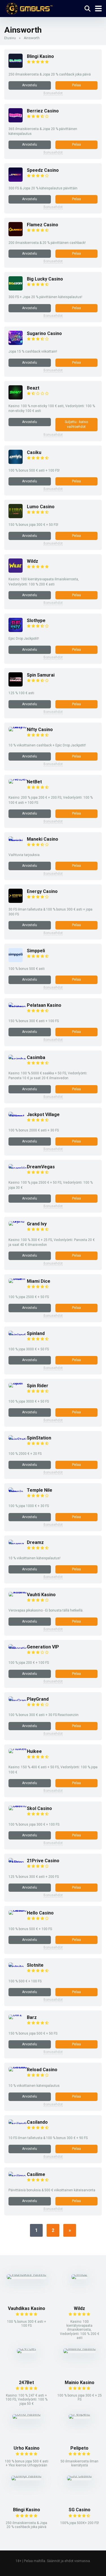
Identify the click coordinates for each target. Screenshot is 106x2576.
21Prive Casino (43, 1861)
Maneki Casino (43, 839)
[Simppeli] (16, 961)
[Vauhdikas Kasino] (27, 2274)
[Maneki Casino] (18, 841)
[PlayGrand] (18, 1701)
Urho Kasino (27, 2448)
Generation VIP (43, 1647)
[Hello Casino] (18, 1910)
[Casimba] (18, 1059)
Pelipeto (79, 2448)
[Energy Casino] (16, 901)
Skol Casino (39, 1808)
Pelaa (76, 85)
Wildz (33, 561)
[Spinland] (18, 1335)
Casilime (36, 2174)
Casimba (36, 1057)
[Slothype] (16, 630)
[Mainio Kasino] (80, 2348)
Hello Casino (40, 1913)
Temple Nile (40, 1490)
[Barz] (15, 2015)
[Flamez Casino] (16, 235)
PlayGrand (38, 1699)
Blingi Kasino (40, 56)
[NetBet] (18, 779)
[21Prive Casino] (18, 1862)
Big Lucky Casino (45, 279)
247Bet (26, 2383)
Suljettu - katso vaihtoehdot (76, 424)
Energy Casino (42, 891)
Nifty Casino (40, 730)
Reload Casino (42, 2070)
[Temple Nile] (18, 1492)
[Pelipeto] (79, 2414)
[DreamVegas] (18, 1168)
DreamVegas (41, 1167)
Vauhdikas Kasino (27, 2308)
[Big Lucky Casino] (16, 289)
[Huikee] (18, 1749)
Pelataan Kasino (44, 1005)
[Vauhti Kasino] (18, 1592)
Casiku (34, 452)
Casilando (37, 2122)
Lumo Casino (41, 507)
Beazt (33, 388)
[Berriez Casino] (16, 121)
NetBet (34, 782)
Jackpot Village (43, 1115)
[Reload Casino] (18, 2067)
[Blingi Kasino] (16, 66)
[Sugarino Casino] (16, 343)
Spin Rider (38, 1386)
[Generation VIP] (18, 1649)
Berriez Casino (43, 111)
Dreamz (35, 1542)
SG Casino (80, 2510)
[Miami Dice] (18, 1278)
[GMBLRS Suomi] (28, 8)
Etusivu (10, 38)
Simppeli (36, 951)
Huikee (34, 1751)
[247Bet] (26, 2348)
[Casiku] (16, 462)
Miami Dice (39, 1281)
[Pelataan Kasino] (18, 1007)
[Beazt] (16, 398)
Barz (32, 2017)
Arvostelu (30, 85)
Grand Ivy (37, 1224)
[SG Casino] (79, 2476)
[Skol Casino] (18, 1806)
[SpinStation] (18, 1440)
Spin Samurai (41, 675)
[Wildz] (16, 571)
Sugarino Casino (44, 333)
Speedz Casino (43, 170)
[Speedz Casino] (16, 180)
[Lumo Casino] (16, 517)
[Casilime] (18, 2176)
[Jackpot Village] (18, 1116)
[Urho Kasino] (27, 2414)
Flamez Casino (43, 225)
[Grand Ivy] (18, 1221)
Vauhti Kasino (41, 1595)
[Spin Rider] (18, 1383)
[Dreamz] (18, 1544)
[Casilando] (18, 2124)
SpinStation (39, 1438)
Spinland (36, 1333)
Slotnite (35, 1965)
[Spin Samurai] (16, 685)
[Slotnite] (18, 1967)
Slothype (36, 621)
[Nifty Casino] (18, 727)
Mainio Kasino (80, 2383)
